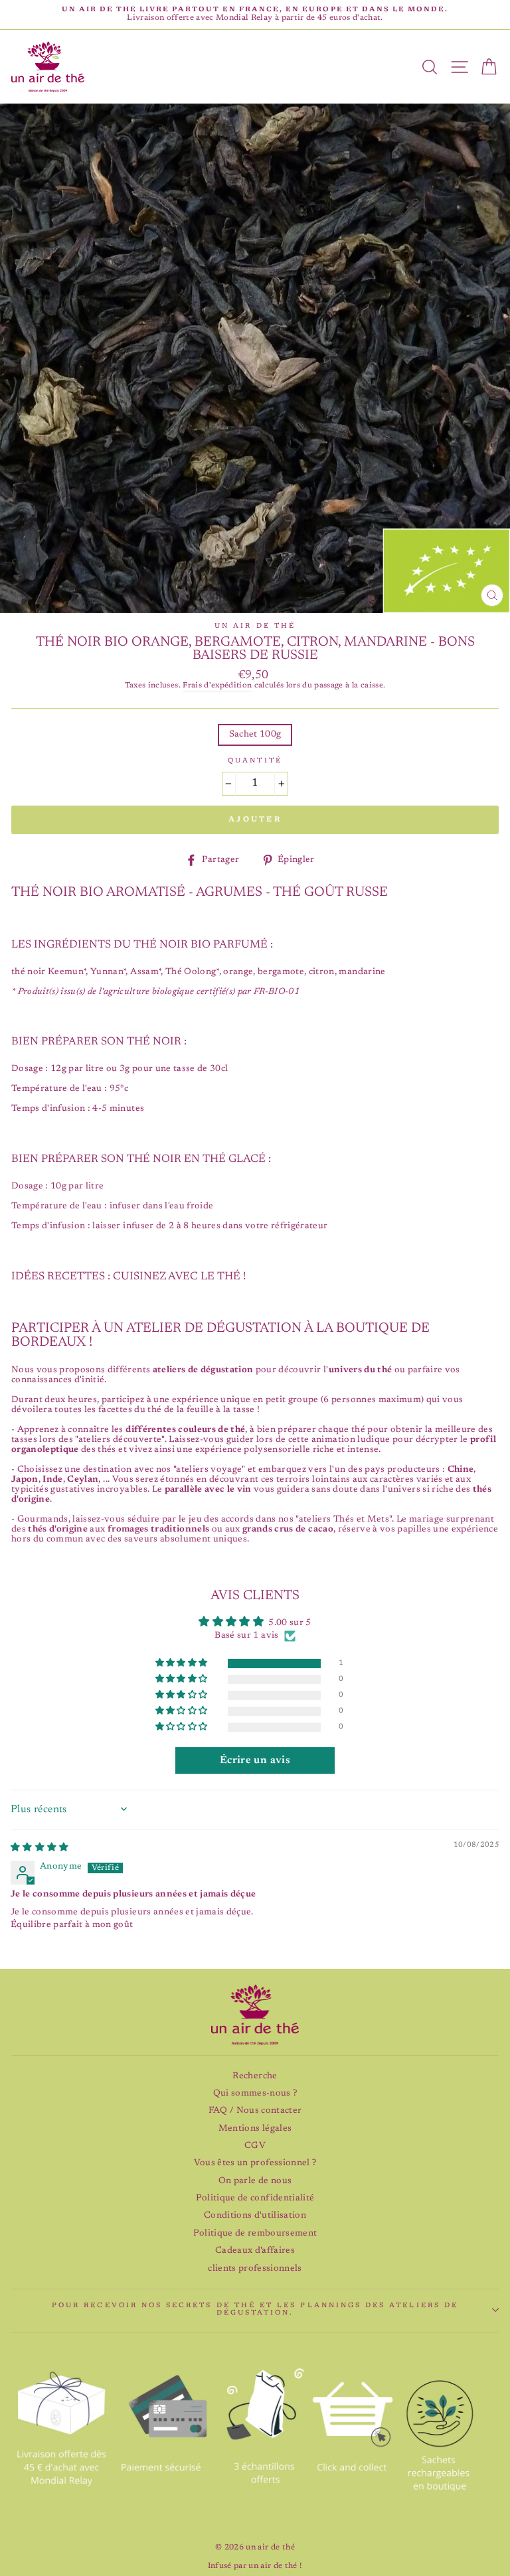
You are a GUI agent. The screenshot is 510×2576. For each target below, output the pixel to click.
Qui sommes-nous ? (255, 2094)
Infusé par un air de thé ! (255, 2566)
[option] (255, 15)
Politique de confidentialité (255, 2198)
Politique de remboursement (255, 2234)
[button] (183, 1664)
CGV (255, 2146)
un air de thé (255, 626)
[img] (40, 1848)
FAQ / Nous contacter (255, 2111)
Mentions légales (255, 2129)
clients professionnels (255, 2269)
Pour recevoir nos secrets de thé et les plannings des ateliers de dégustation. (255, 2310)
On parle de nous (255, 2181)
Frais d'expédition (217, 686)
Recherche (255, 2076)
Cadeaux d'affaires (255, 2251)
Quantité (255, 761)
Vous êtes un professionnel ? (255, 2163)
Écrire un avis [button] (255, 1760)
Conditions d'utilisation (255, 2216)
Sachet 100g (255, 735)
